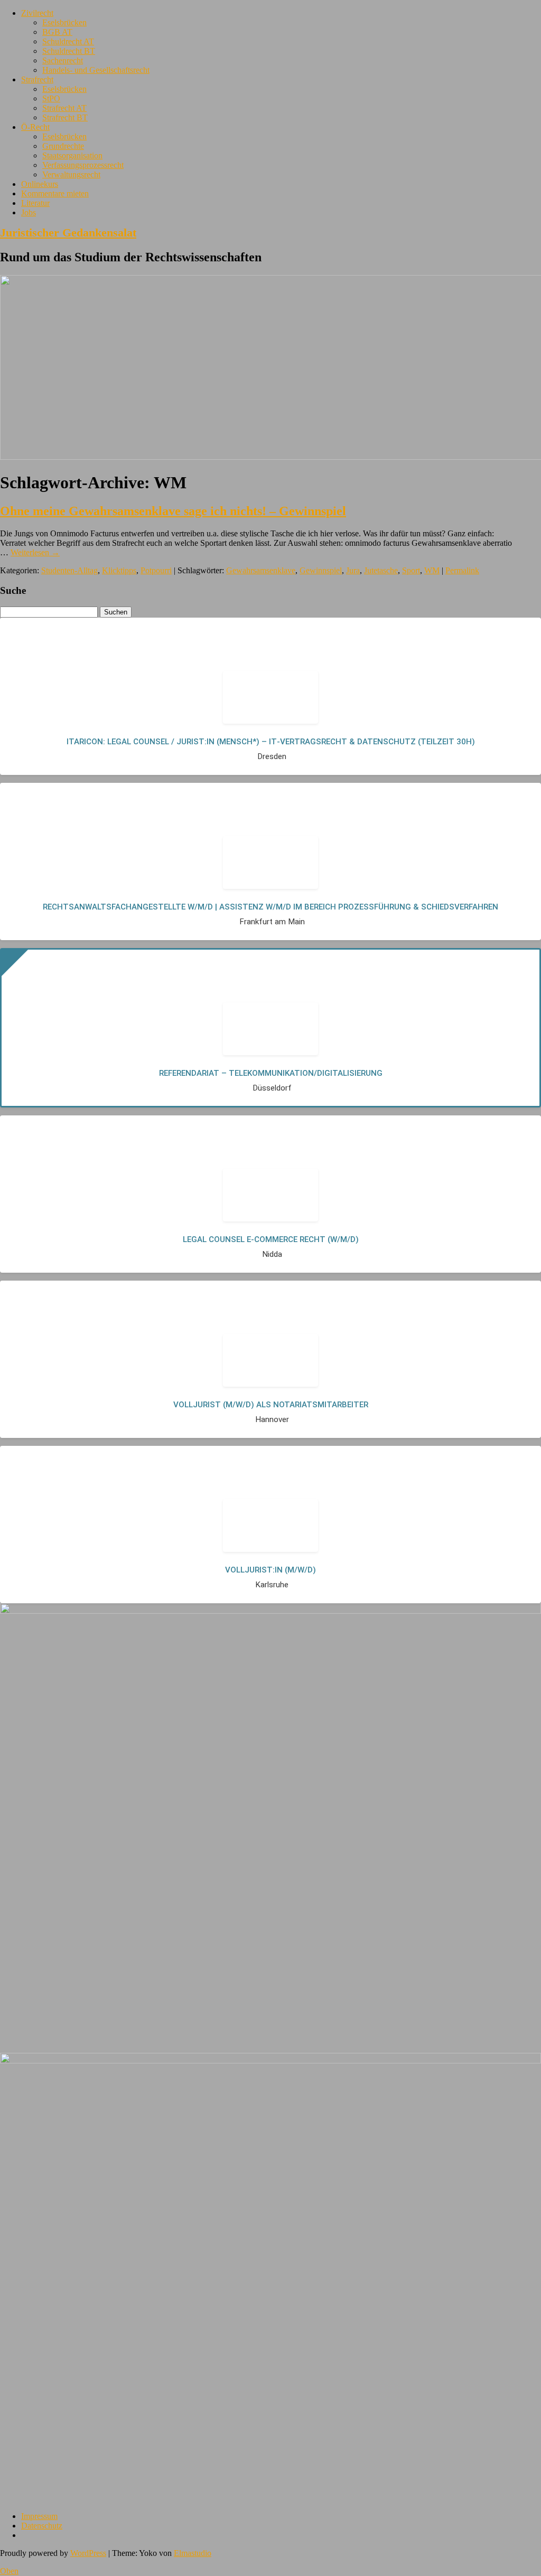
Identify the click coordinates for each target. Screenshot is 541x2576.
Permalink (462, 570)
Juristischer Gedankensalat (68, 233)
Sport (411, 570)
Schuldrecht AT (68, 41)
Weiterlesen (35, 552)
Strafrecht (37, 79)
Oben (9, 2571)
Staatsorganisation (72, 155)
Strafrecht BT (65, 117)
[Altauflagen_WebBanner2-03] (270, 2061)
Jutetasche (381, 570)
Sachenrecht (63, 60)
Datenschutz (42, 2526)
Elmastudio (193, 2553)
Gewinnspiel (321, 570)
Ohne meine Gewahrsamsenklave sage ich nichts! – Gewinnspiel (173, 511)
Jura (353, 570)
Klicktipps (119, 570)
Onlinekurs (40, 184)
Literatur (35, 203)
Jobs (29, 212)
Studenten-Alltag (69, 570)
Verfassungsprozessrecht (83, 165)
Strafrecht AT (64, 108)
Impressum (39, 2516)
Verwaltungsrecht (71, 174)
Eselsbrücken (64, 22)
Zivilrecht (37, 13)
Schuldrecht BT (69, 51)
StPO (51, 98)
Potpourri (156, 570)
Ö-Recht (35, 127)
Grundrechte (63, 146)
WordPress (88, 2553)
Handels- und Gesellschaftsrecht (96, 70)
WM (432, 570)
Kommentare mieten (55, 193)
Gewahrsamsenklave (261, 570)
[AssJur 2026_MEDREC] (270, 1611)
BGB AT (57, 32)
